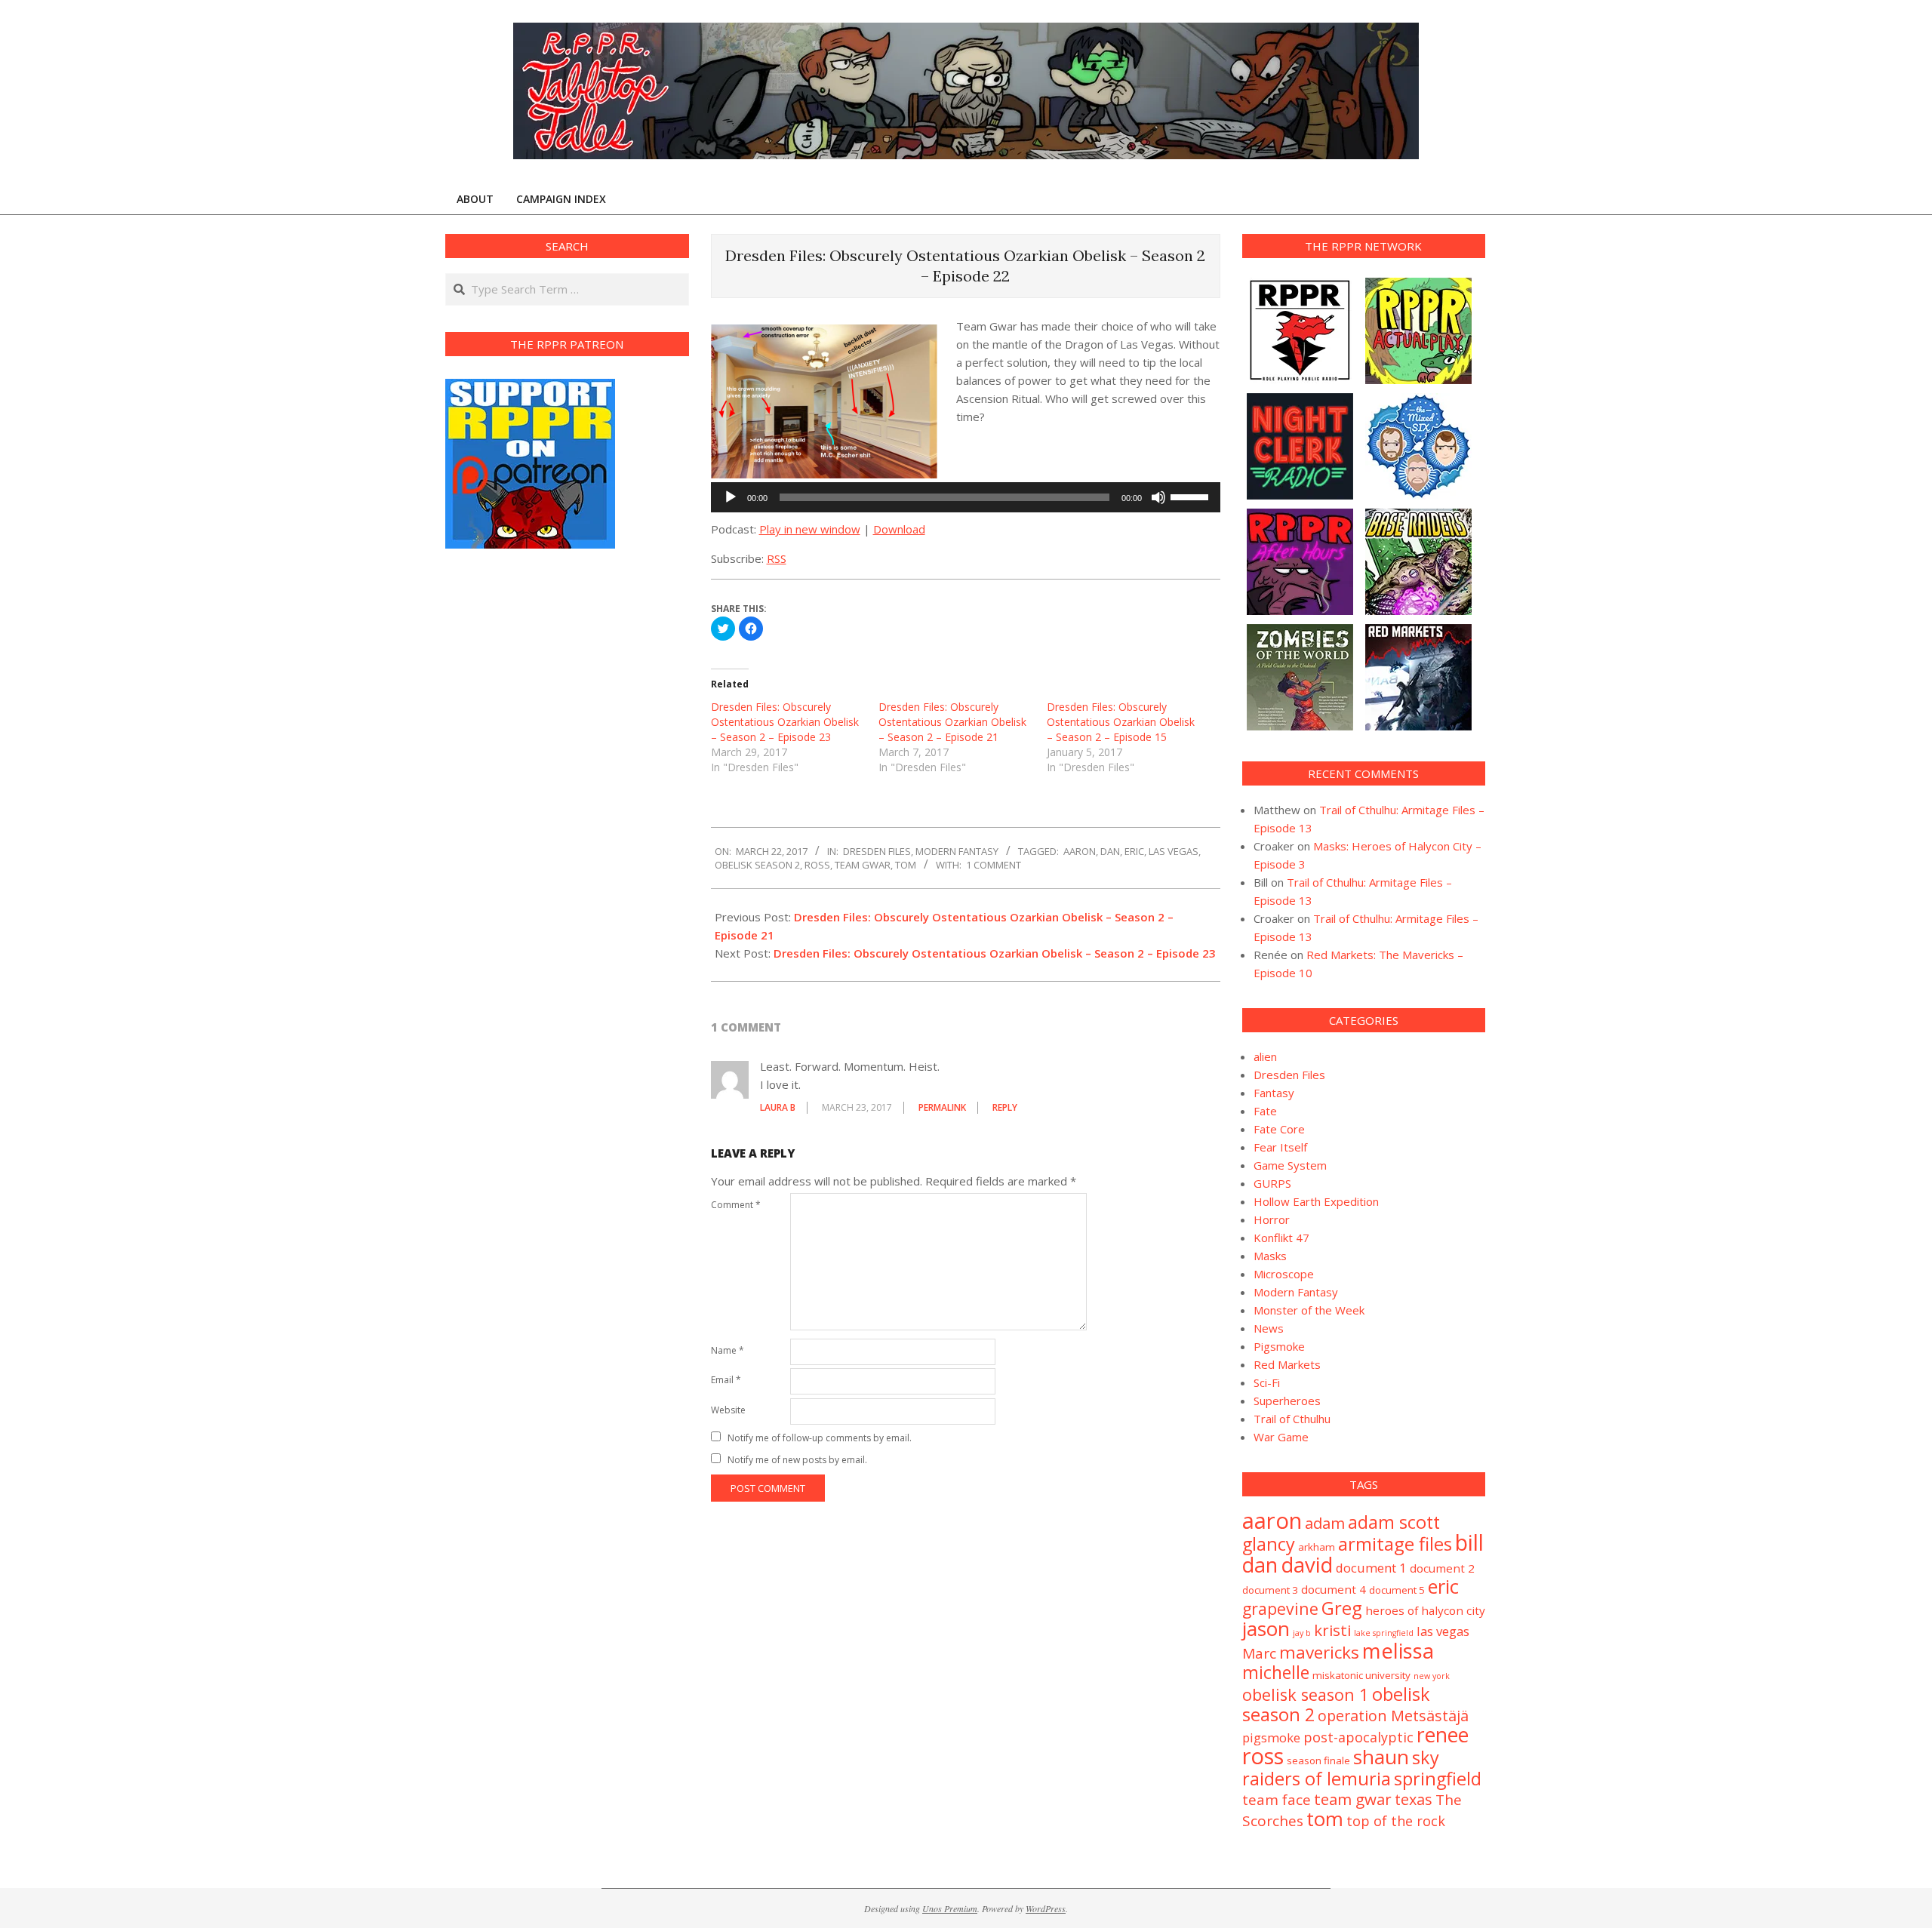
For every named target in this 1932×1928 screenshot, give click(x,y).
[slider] (1192, 496)
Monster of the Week (1309, 1310)
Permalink (942, 1107)
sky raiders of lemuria (1341, 1768)
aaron (1080, 851)
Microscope (1284, 1274)
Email (726, 1380)
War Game (1281, 1437)
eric (1134, 851)
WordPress (1046, 1908)
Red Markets (1287, 1364)
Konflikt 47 (1281, 1238)
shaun (1381, 1757)
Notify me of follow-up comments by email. (820, 1438)
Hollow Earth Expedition (1316, 1201)
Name (728, 1350)
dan (1110, 851)
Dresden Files (877, 851)
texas (1414, 1799)
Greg (1342, 1608)
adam (1325, 1523)
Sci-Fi (1267, 1382)
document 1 (1371, 1568)
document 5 (1397, 1590)
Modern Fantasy (957, 851)
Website (728, 1410)
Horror (1272, 1219)
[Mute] (1158, 497)
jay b (1302, 1633)
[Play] (731, 497)
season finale (1318, 1760)
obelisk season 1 (1306, 1694)
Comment (736, 1205)
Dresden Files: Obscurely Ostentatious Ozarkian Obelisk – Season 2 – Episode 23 (785, 722)
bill (1469, 1542)
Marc (1259, 1653)
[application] (966, 497)
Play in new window (810, 529)
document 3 (1270, 1590)
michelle (1276, 1672)
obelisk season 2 (757, 865)
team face (1277, 1800)
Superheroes (1287, 1401)
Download (899, 529)
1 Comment (994, 865)
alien (1265, 1056)
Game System (1290, 1165)
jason (1266, 1628)
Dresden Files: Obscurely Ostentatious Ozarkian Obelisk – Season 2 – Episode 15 (1121, 722)
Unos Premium (950, 1908)
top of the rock (1396, 1821)
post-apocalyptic (1358, 1737)
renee (1443, 1735)
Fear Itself (1280, 1147)
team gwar (863, 865)
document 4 (1334, 1589)
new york (1432, 1676)
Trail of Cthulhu (1292, 1419)
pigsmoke (1271, 1737)
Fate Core (1279, 1129)
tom (906, 865)
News (1269, 1328)
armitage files (1395, 1544)
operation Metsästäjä (1393, 1716)
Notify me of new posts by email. (797, 1460)
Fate (1265, 1111)
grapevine (1280, 1608)
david (1307, 1565)
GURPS (1272, 1183)
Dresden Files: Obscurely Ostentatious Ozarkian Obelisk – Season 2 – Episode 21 (952, 722)
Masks (1270, 1256)
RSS (777, 558)
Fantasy (1274, 1093)
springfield (1438, 1779)
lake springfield (1384, 1633)
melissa (1398, 1651)
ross (817, 865)
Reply (1005, 1107)
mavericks (1319, 1652)
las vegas (1174, 851)
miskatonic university (1361, 1675)
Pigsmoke (1279, 1346)
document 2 (1442, 1568)
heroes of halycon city (1425, 1610)
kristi (1332, 1630)
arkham (1317, 1547)
